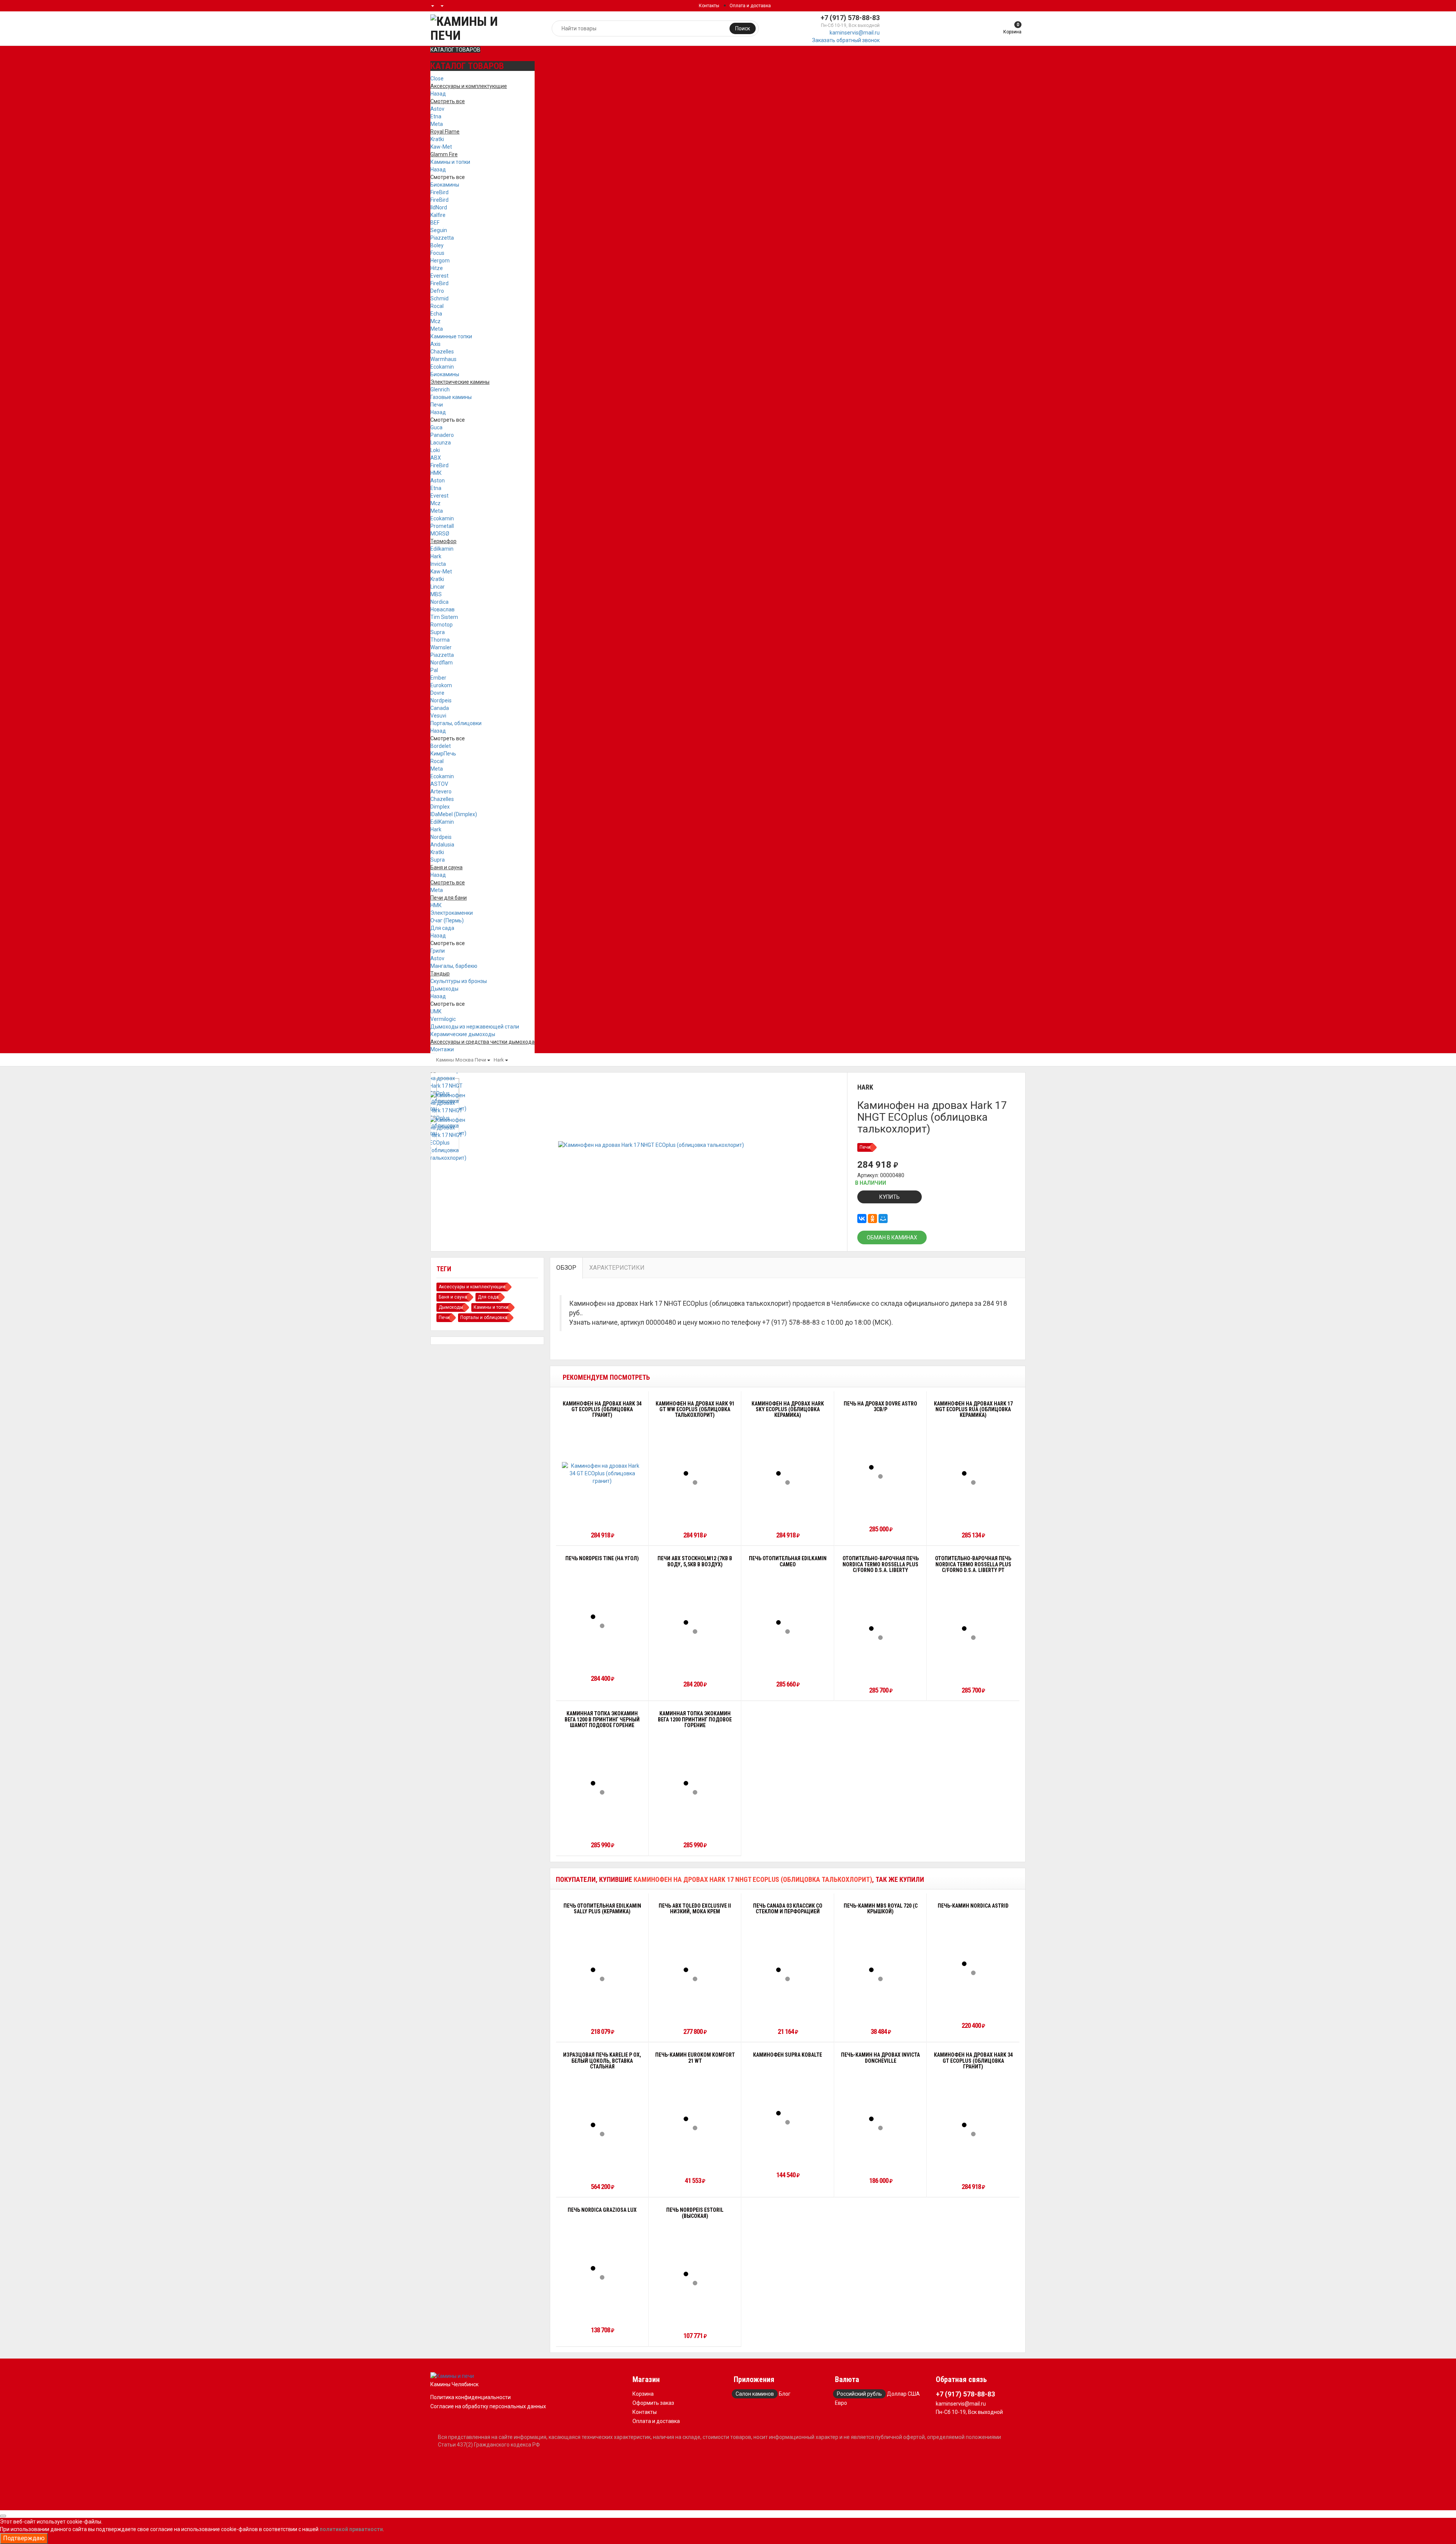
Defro (437, 291)
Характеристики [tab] (617, 1268)
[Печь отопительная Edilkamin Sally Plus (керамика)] (602, 1970)
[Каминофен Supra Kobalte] (788, 2113)
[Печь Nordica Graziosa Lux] (602, 2268)
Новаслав (442, 609)
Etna (436, 116)
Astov (437, 109)
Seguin (439, 230)
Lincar (438, 587)
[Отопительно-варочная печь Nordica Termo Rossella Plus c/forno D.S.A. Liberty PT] (973, 1628)
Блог (785, 2394)
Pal (434, 670)
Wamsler (441, 647)
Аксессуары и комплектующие (472, 1287)
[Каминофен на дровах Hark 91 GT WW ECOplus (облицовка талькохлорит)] (695, 1473)
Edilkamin (442, 549)
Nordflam (442, 663)
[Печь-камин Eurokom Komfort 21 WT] (695, 2119)
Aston (438, 481)
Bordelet (441, 746)
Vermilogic (443, 1019)
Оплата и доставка (750, 6)
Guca (436, 427)
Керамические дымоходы (463, 1034)
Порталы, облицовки (456, 723)
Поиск (743, 28)
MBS (436, 594)
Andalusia (442, 845)
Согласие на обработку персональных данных (488, 2406)
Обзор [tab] (566, 1268)
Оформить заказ (653, 2403)
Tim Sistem (444, 617)
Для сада (442, 928)
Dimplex (440, 807)
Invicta (438, 564)
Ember (438, 678)
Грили (438, 951)
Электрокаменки (452, 913)
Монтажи (442, 1049)
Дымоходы (444, 989)
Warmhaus (443, 359)
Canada (440, 708)
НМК (436, 473)
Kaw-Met (441, 147)
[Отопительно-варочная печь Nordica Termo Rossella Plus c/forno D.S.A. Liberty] (880, 1628)
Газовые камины (451, 397)
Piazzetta (442, 238)
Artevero (441, 791)
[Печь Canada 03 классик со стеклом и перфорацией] (788, 1970)
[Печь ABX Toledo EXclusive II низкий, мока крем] (695, 1970)
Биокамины (445, 185)
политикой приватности (351, 2529)
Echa (436, 314)
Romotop (442, 625)
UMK (436, 1011)
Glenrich (440, 389)
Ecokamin (442, 367)
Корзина (643, 2394)
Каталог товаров (455, 50)
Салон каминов (755, 2394)
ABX (436, 458)
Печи (437, 405)
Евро (841, 2403)
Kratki (437, 139)
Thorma (440, 640)
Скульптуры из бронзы (459, 981)
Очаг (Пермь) (447, 920)
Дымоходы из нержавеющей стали (475, 1027)
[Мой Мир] (883, 1219)
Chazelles (442, 352)
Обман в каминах (892, 1237)
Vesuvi (438, 716)
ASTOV (439, 784)
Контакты (709, 6)
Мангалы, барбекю (454, 966)
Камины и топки (450, 162)
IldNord (439, 207)
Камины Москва (455, 1060)
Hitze (437, 268)
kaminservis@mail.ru (855, 33)
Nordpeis (441, 700)
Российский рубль (859, 2394)
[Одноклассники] (872, 1219)
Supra (438, 632)
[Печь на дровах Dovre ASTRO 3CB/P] (880, 1467)
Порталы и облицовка (484, 1318)
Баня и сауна (453, 1297)
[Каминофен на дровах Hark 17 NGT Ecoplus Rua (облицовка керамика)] (973, 1473)
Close (437, 79)
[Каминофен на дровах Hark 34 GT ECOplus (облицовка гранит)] (602, 1473)
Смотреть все (448, 177)
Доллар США (903, 2394)
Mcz (435, 321)
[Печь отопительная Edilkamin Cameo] (788, 1622)
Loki (435, 450)
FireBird (439, 192)
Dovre (437, 693)
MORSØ (440, 534)
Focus (437, 253)
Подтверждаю (24, 2538)
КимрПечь (443, 754)
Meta (437, 124)
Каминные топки (451, 336)
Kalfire (438, 215)
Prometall (442, 526)
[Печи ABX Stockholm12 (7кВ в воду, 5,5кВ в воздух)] (695, 1622)
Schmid (439, 298)
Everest (439, 276)
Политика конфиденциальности (471, 2397)
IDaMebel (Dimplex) (454, 814)
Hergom (440, 261)
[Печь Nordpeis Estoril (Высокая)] (695, 2274)
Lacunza (441, 443)
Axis (435, 344)
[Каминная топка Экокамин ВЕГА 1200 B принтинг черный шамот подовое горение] (602, 1783)
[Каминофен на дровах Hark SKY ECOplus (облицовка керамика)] (788, 1473)
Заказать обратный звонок (846, 40)
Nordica (439, 602)
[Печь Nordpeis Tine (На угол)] (602, 1617)
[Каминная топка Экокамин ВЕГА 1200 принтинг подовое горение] (695, 1783)
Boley (437, 245)
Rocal (437, 306)
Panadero (442, 435)
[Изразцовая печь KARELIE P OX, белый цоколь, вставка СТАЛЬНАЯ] (602, 2125)
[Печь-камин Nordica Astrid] (973, 1964)
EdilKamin (442, 822)
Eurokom (441, 685)
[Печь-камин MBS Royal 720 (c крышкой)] (880, 1970)
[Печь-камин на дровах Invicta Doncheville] (880, 2119)
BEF (435, 223)
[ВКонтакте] (862, 1219)
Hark (436, 556)
